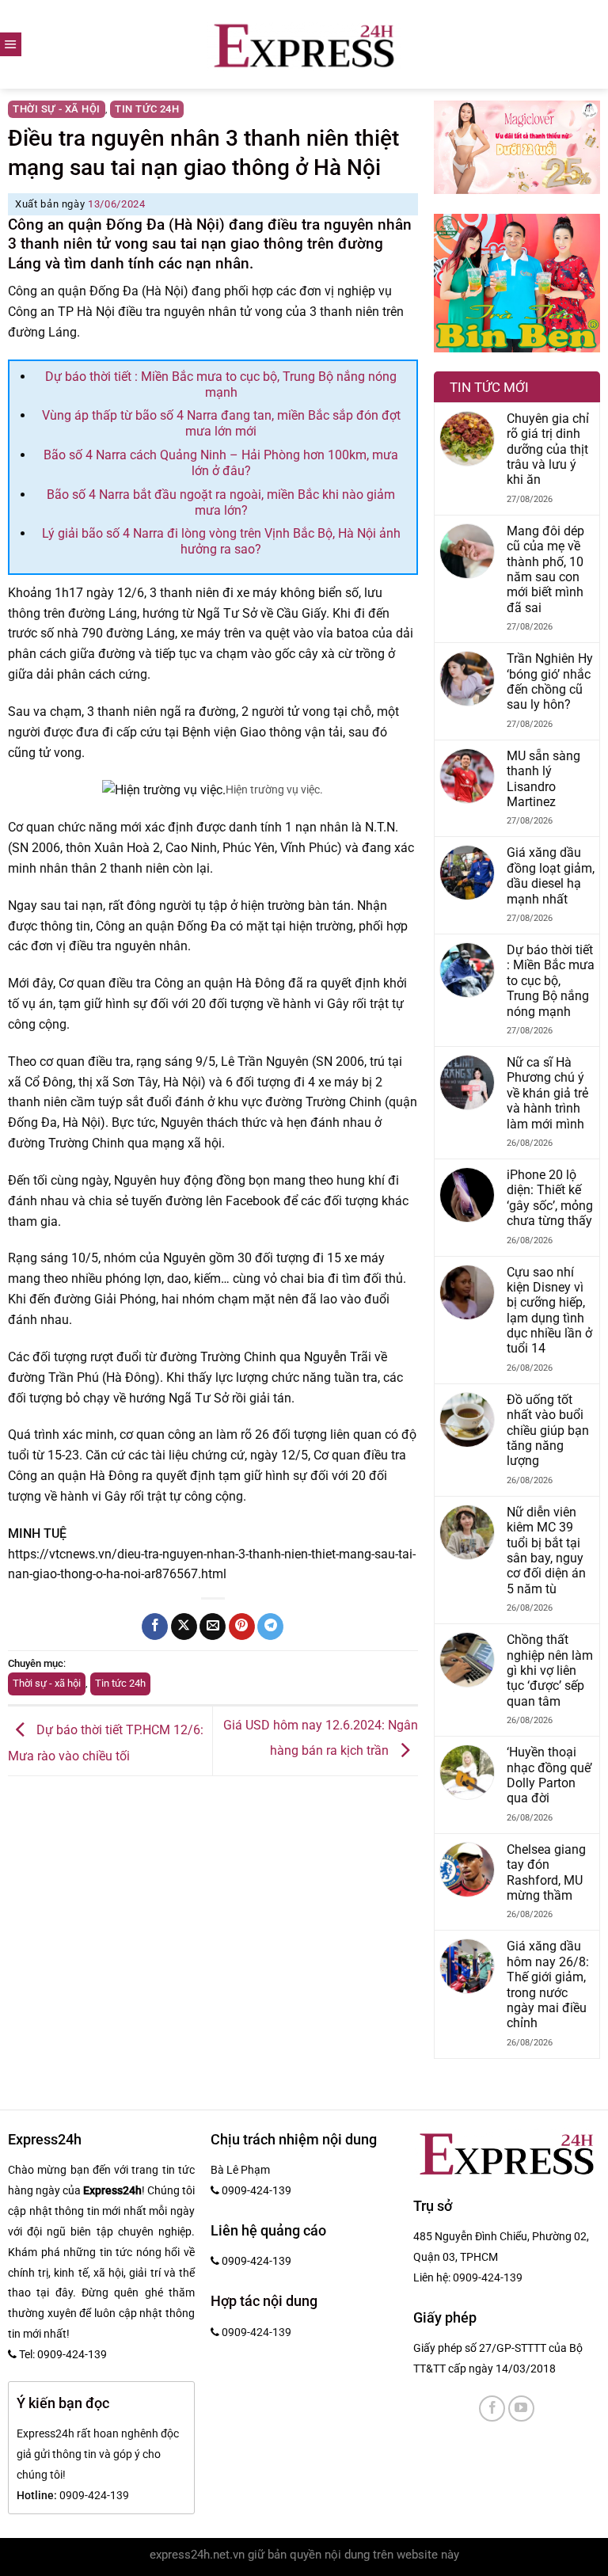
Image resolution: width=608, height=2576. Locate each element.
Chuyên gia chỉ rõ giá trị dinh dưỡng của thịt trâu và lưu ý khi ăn (548, 449)
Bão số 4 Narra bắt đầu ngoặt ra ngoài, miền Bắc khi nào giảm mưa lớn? (221, 502)
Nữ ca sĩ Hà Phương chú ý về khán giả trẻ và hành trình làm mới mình (547, 1093)
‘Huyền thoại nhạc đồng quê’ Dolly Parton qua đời (549, 1775)
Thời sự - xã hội (57, 109)
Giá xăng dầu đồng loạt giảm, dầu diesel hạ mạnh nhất (551, 875)
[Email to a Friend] (213, 1627)
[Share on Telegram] (270, 1627)
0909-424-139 (488, 2277)
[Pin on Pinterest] (242, 1627)
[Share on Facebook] (155, 1627)
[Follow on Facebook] (492, 2409)
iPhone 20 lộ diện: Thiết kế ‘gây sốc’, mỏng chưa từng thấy (550, 1198)
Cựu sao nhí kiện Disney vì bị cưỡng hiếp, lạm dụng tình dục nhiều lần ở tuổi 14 (549, 1311)
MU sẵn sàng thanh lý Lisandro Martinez (543, 779)
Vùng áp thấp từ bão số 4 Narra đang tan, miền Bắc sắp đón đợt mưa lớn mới (221, 423)
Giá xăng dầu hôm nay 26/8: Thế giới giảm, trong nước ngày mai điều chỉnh (548, 1984)
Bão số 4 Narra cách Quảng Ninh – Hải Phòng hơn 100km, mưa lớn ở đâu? (221, 463)
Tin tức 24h (147, 109)
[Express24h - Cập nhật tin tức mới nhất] (304, 44)
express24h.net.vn (197, 2555)
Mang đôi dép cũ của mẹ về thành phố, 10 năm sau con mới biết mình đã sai (545, 569)
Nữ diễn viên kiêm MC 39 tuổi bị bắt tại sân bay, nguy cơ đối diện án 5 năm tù (546, 1551)
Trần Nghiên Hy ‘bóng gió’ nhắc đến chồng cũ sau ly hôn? (550, 681)
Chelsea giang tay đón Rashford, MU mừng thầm (546, 1872)
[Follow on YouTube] (521, 2409)
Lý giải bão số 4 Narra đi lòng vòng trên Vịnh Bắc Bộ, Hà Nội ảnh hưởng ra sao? (221, 541)
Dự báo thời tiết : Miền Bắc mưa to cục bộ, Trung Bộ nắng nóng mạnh (221, 384)
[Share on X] (184, 1627)
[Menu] (11, 44)
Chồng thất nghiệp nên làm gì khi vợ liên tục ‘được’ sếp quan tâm (550, 1670)
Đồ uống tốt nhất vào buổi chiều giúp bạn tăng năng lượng (548, 1431)
